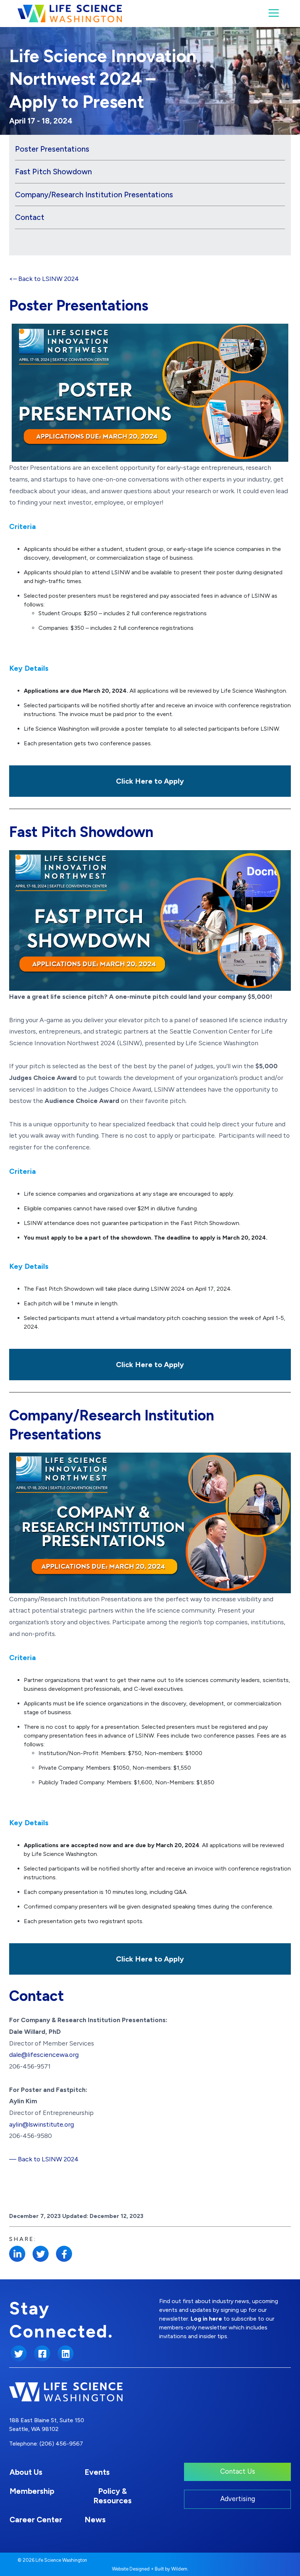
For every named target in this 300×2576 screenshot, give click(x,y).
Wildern (179, 2569)
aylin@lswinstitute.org (42, 2124)
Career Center (36, 2520)
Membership (32, 2491)
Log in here (206, 2319)
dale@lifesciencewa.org (44, 2054)
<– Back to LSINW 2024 (44, 279)
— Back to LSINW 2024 (44, 2159)
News (95, 2520)
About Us (26, 2472)
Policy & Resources (112, 2496)
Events (97, 2472)
